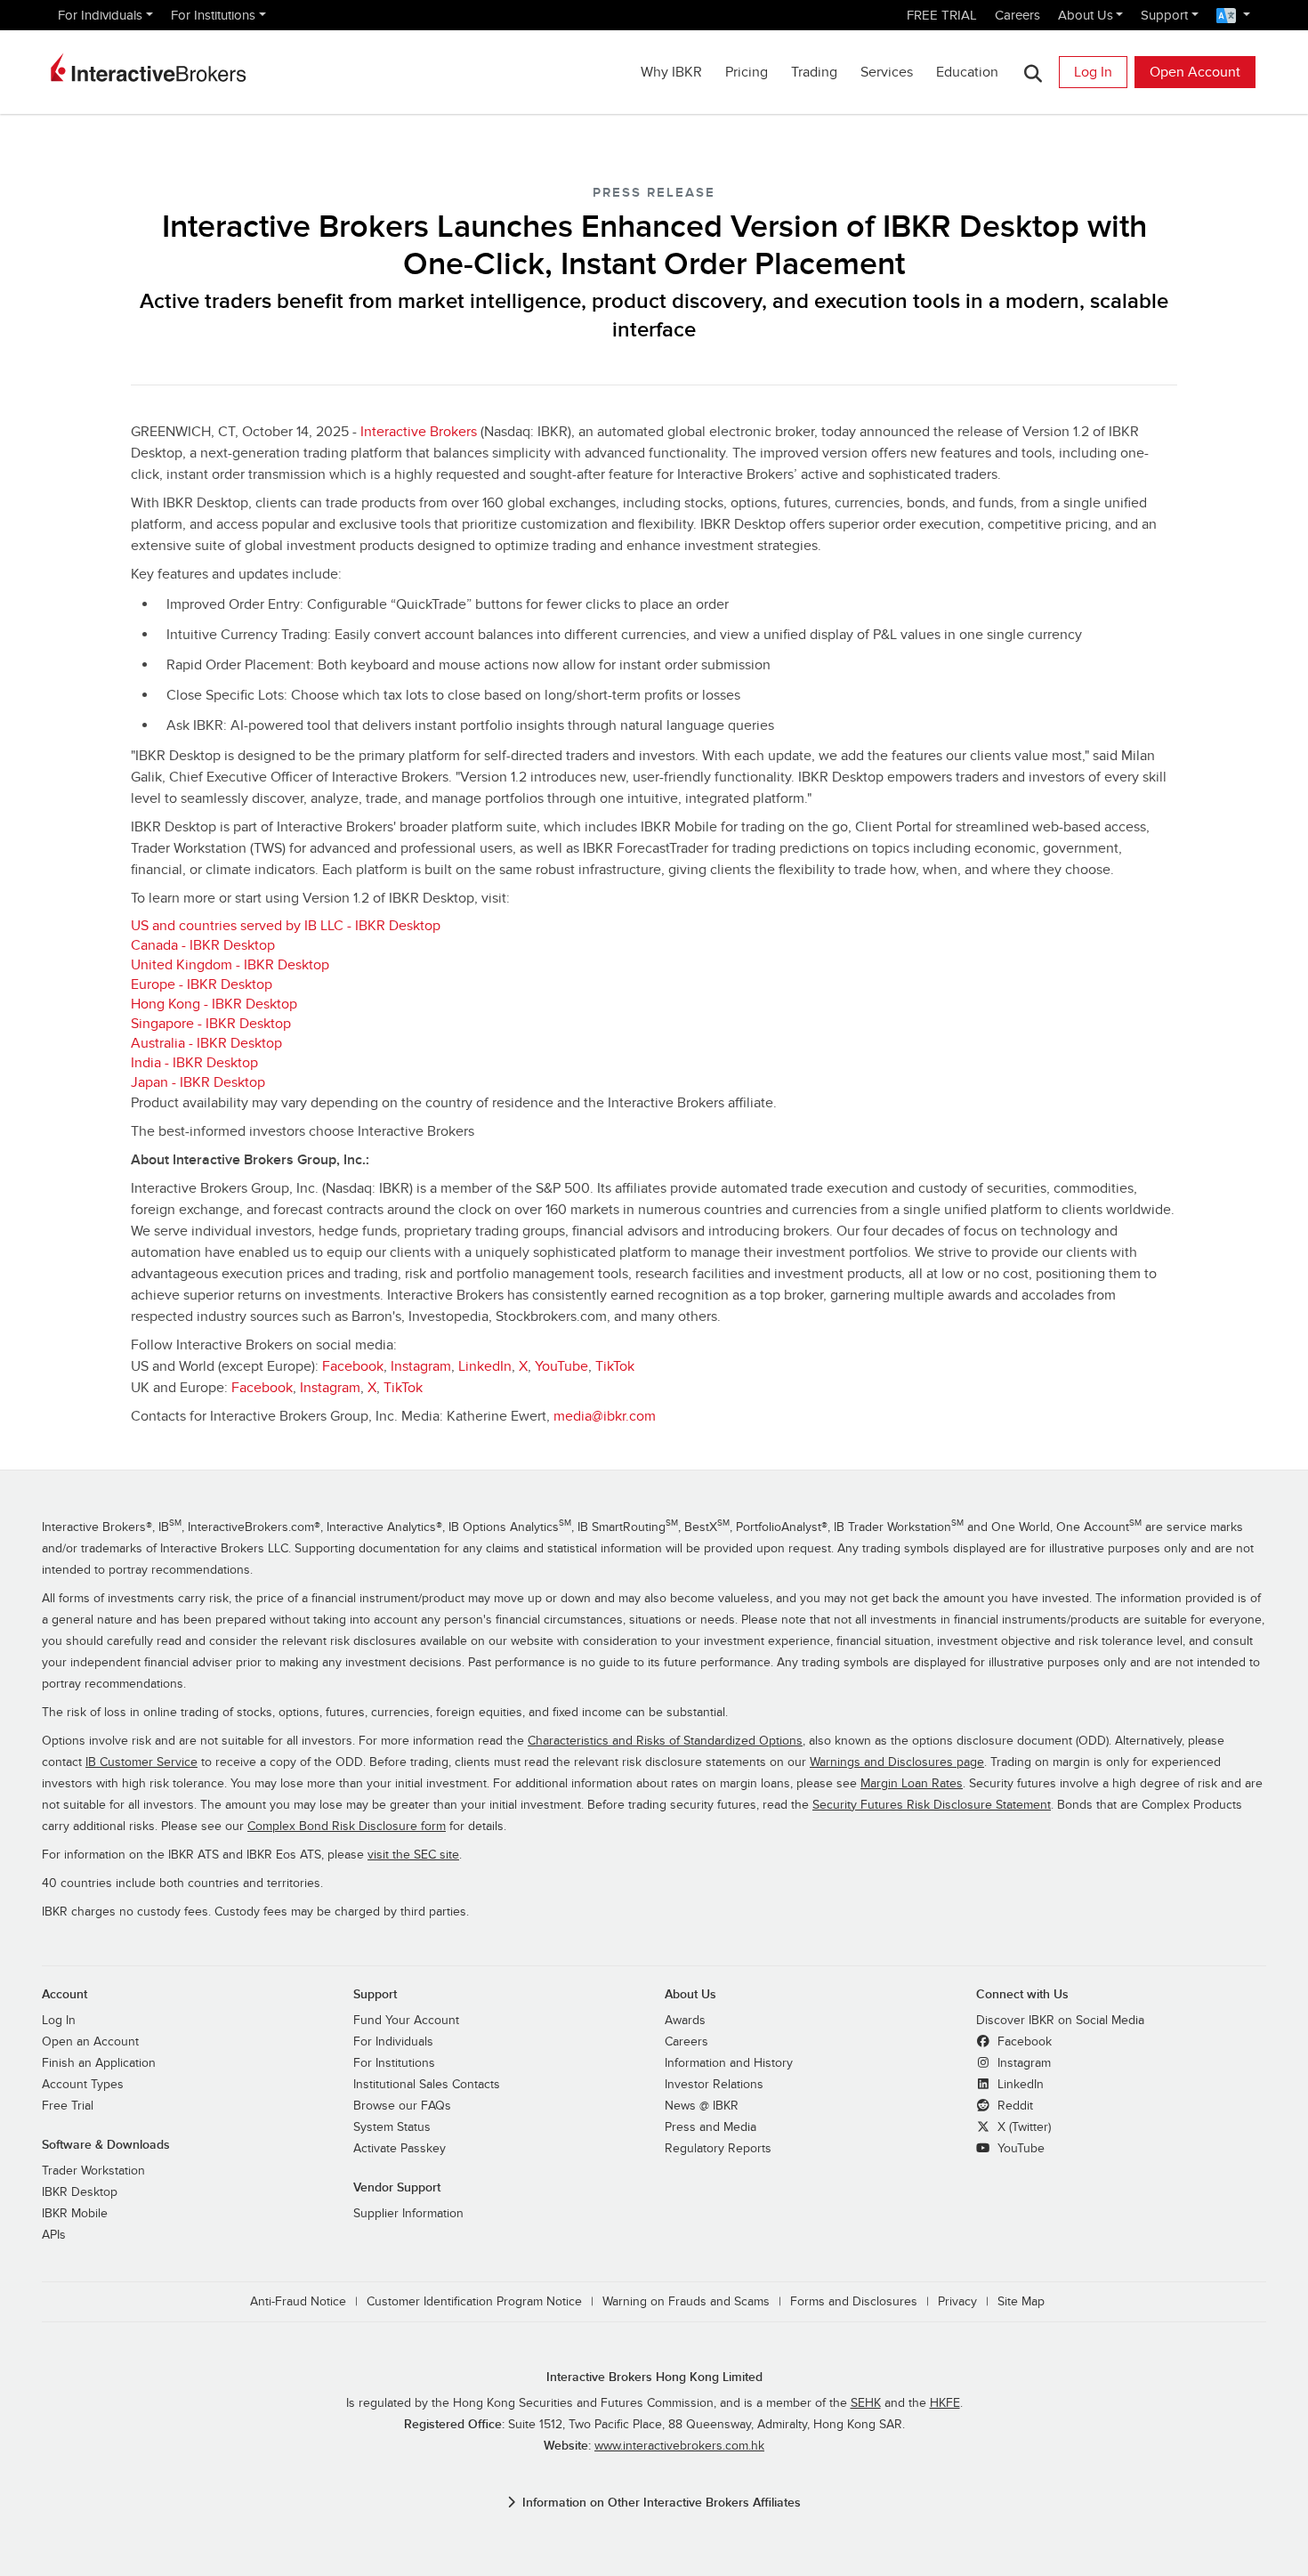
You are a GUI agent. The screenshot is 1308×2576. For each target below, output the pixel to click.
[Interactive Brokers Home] (149, 68)
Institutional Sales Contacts (427, 2085)
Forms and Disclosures (854, 2302)
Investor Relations (714, 2085)
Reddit (1013, 2106)
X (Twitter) (1022, 2127)
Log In (1093, 72)
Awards (685, 2021)
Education (967, 72)
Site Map (1021, 2302)
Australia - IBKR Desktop (206, 1043)
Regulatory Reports (718, 2149)
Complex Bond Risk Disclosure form (347, 1827)
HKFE (945, 2403)
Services (887, 72)
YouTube (561, 1366)
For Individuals (100, 15)
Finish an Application (99, 2063)
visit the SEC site (413, 1855)
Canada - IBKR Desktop (203, 945)
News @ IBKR (702, 2106)
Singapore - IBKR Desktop (211, 1024)
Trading (814, 72)
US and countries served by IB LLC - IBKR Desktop (286, 926)
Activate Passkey (400, 2149)
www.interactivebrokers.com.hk (679, 2446)
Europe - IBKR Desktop (202, 984)
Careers (1017, 15)
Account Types (83, 2085)
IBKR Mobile (75, 2214)
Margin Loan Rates (912, 1784)
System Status (392, 2127)
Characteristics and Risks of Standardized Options (665, 1741)
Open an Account (90, 2042)
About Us (1086, 15)
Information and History (729, 2063)
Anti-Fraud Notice (298, 2302)
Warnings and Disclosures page (897, 1762)
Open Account (1195, 72)
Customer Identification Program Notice (474, 2302)
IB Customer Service (141, 1762)
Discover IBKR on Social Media (1060, 2021)
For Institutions (213, 15)
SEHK (866, 2403)
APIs (54, 2235)
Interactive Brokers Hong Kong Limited (654, 2377)
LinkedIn (485, 1366)
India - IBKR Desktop (194, 1063)
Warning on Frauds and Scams (686, 2302)
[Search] (1033, 73)
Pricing (747, 72)
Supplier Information (408, 2214)
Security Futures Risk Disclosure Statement (932, 1805)
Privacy (957, 2302)
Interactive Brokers (419, 432)
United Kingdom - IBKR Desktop (230, 965)
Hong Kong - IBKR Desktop (214, 1004)
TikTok (615, 1366)
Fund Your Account (406, 2021)
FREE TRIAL (942, 15)
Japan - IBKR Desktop (198, 1082)
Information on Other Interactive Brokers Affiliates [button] (662, 2503)
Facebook (353, 1366)
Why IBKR (671, 72)
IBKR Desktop (80, 2192)
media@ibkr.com (605, 1416)
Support (1164, 15)
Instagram (421, 1366)
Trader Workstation (93, 2171)
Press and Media (711, 2127)
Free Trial (68, 2106)
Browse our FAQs (402, 2106)
